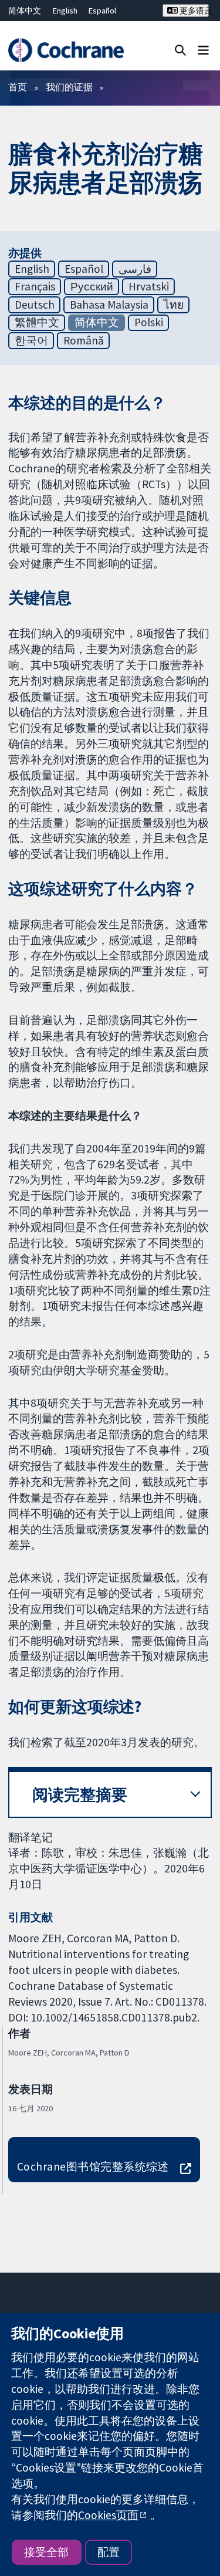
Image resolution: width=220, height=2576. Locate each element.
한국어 (31, 340)
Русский (92, 286)
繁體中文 (37, 322)
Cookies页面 (108, 2515)
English (65, 11)
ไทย (174, 305)
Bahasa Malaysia (109, 305)
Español (102, 11)
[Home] (66, 50)
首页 (18, 87)
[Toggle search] (180, 50)
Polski (149, 322)
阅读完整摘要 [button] (80, 1795)
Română (84, 340)
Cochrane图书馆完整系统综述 (93, 2166)
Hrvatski (149, 286)
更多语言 (193, 11)
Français (35, 286)
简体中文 (25, 11)
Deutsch (35, 305)
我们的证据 (69, 87)
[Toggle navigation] (203, 50)
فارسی (135, 269)
